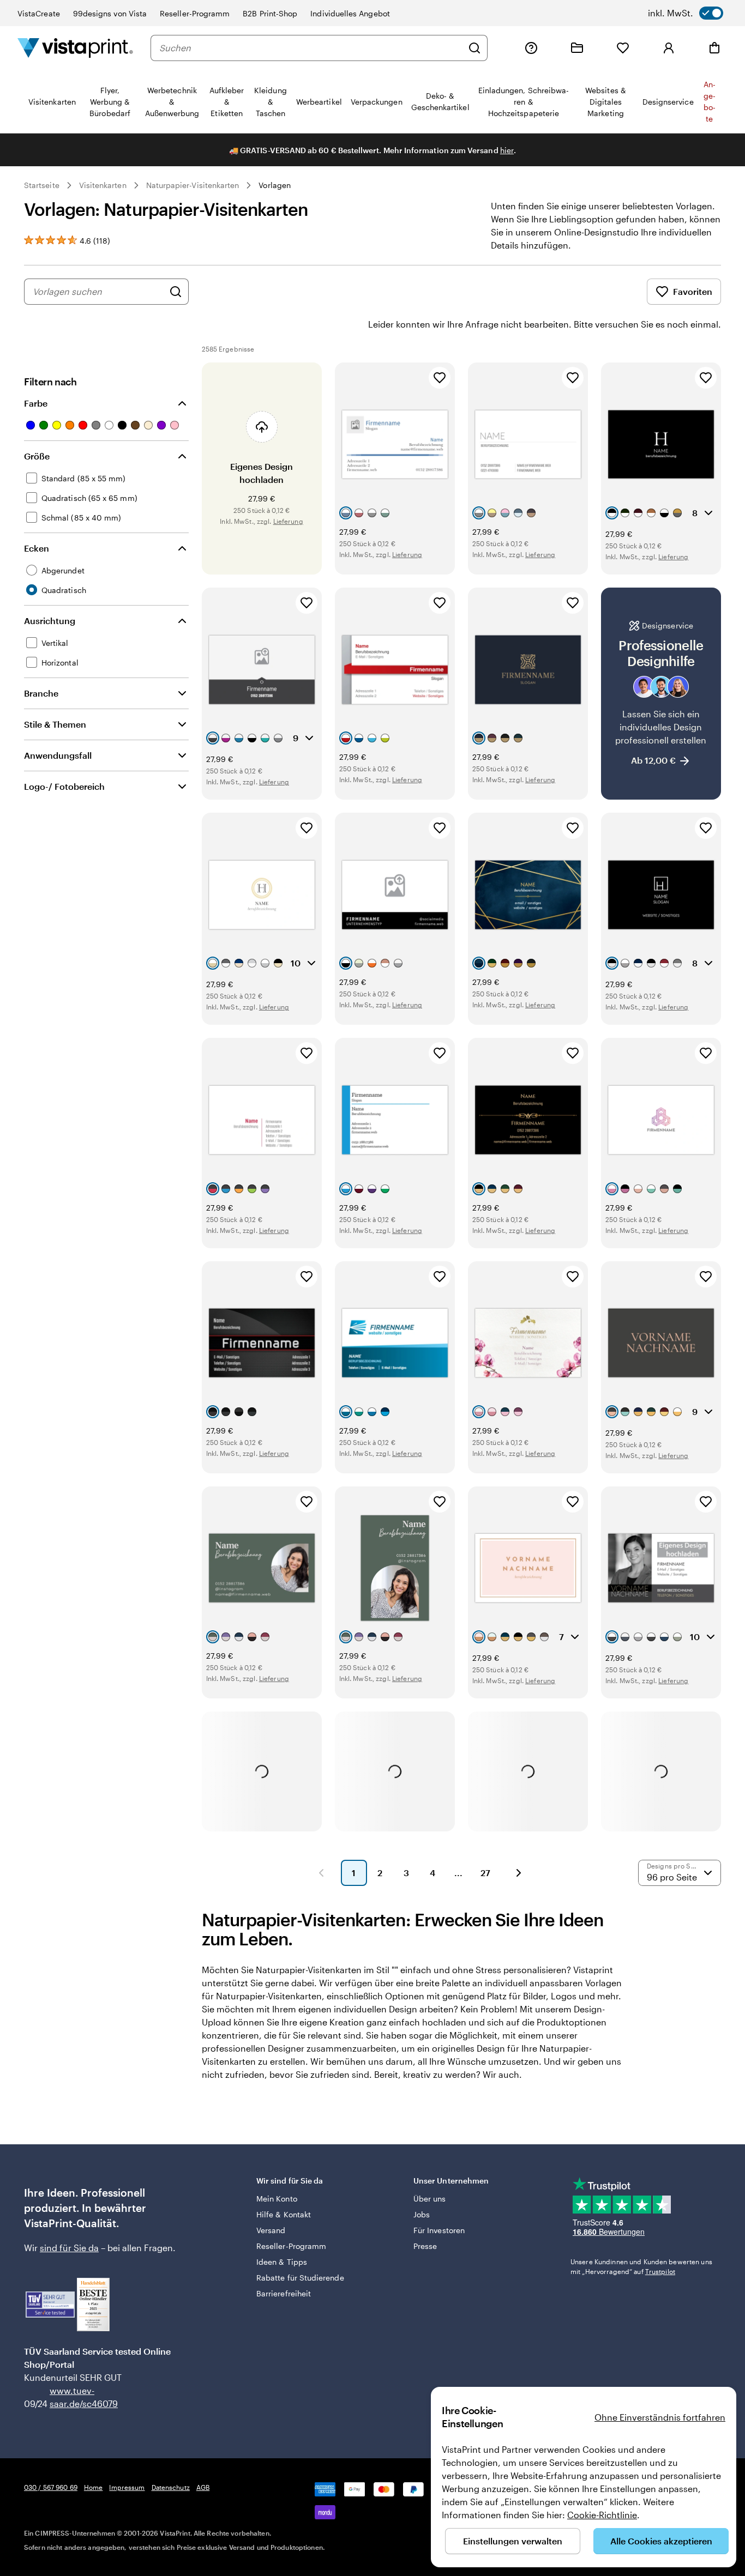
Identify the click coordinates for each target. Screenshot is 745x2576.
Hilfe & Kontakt (284, 2214)
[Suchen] (474, 48)
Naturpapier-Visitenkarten (193, 185)
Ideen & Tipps (282, 2262)
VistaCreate (39, 13)
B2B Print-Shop (270, 13)
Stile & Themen (55, 724)
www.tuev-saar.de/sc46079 (67, 2397)
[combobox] (311, 48)
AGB (203, 2487)
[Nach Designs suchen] (176, 292)
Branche (41, 693)
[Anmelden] (669, 48)
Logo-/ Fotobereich (64, 786)
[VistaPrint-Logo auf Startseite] (75, 48)
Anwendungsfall (58, 755)
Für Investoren (439, 2230)
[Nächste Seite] (519, 1873)
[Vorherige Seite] (321, 1873)
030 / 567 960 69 (51, 2487)
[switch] (686, 13)
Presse (425, 2246)
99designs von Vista (110, 13)
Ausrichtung (50, 621)
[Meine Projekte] (577, 48)
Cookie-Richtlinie (602, 2515)
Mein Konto (277, 2199)
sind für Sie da (69, 2248)
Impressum (127, 2487)
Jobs (422, 2214)
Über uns (430, 2199)
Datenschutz (171, 2487)
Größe (37, 456)
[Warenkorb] (714, 48)
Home (93, 2487)
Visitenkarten (103, 185)
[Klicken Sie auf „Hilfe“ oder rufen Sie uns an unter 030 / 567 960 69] (531, 48)
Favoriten (693, 291)
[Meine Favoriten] (623, 48)
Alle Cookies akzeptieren (661, 2541)
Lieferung (288, 521)
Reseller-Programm (195, 13)
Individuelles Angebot (350, 13)
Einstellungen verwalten (513, 2541)
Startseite (42, 185)
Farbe (36, 403)
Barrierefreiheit (284, 2293)
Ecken (37, 548)
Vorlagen (275, 185)
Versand (271, 2230)
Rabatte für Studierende (300, 2278)
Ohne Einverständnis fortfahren (660, 2417)
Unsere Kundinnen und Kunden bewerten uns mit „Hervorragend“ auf (641, 2266)
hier (507, 150)
